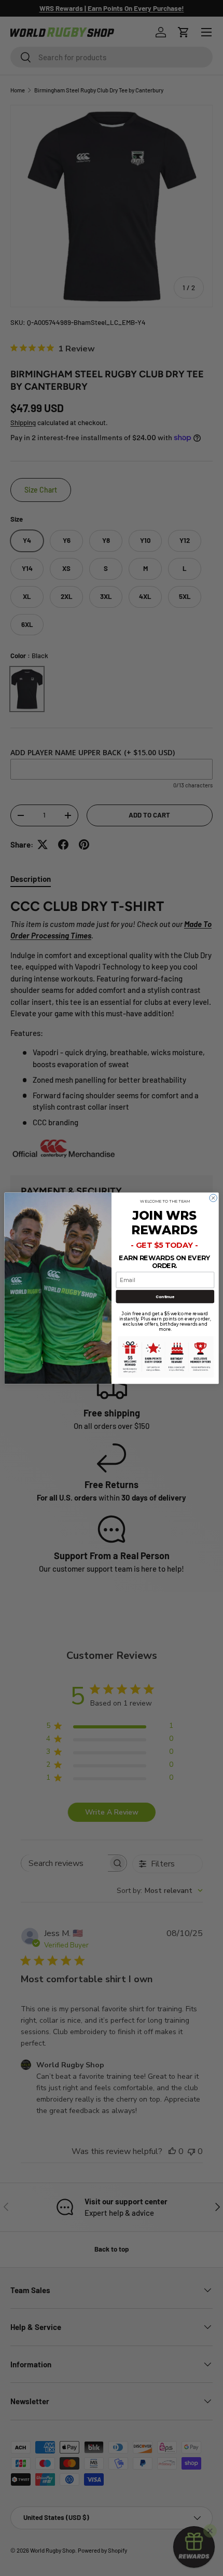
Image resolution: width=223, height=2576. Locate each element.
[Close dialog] (213, 1197)
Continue (165, 1296)
